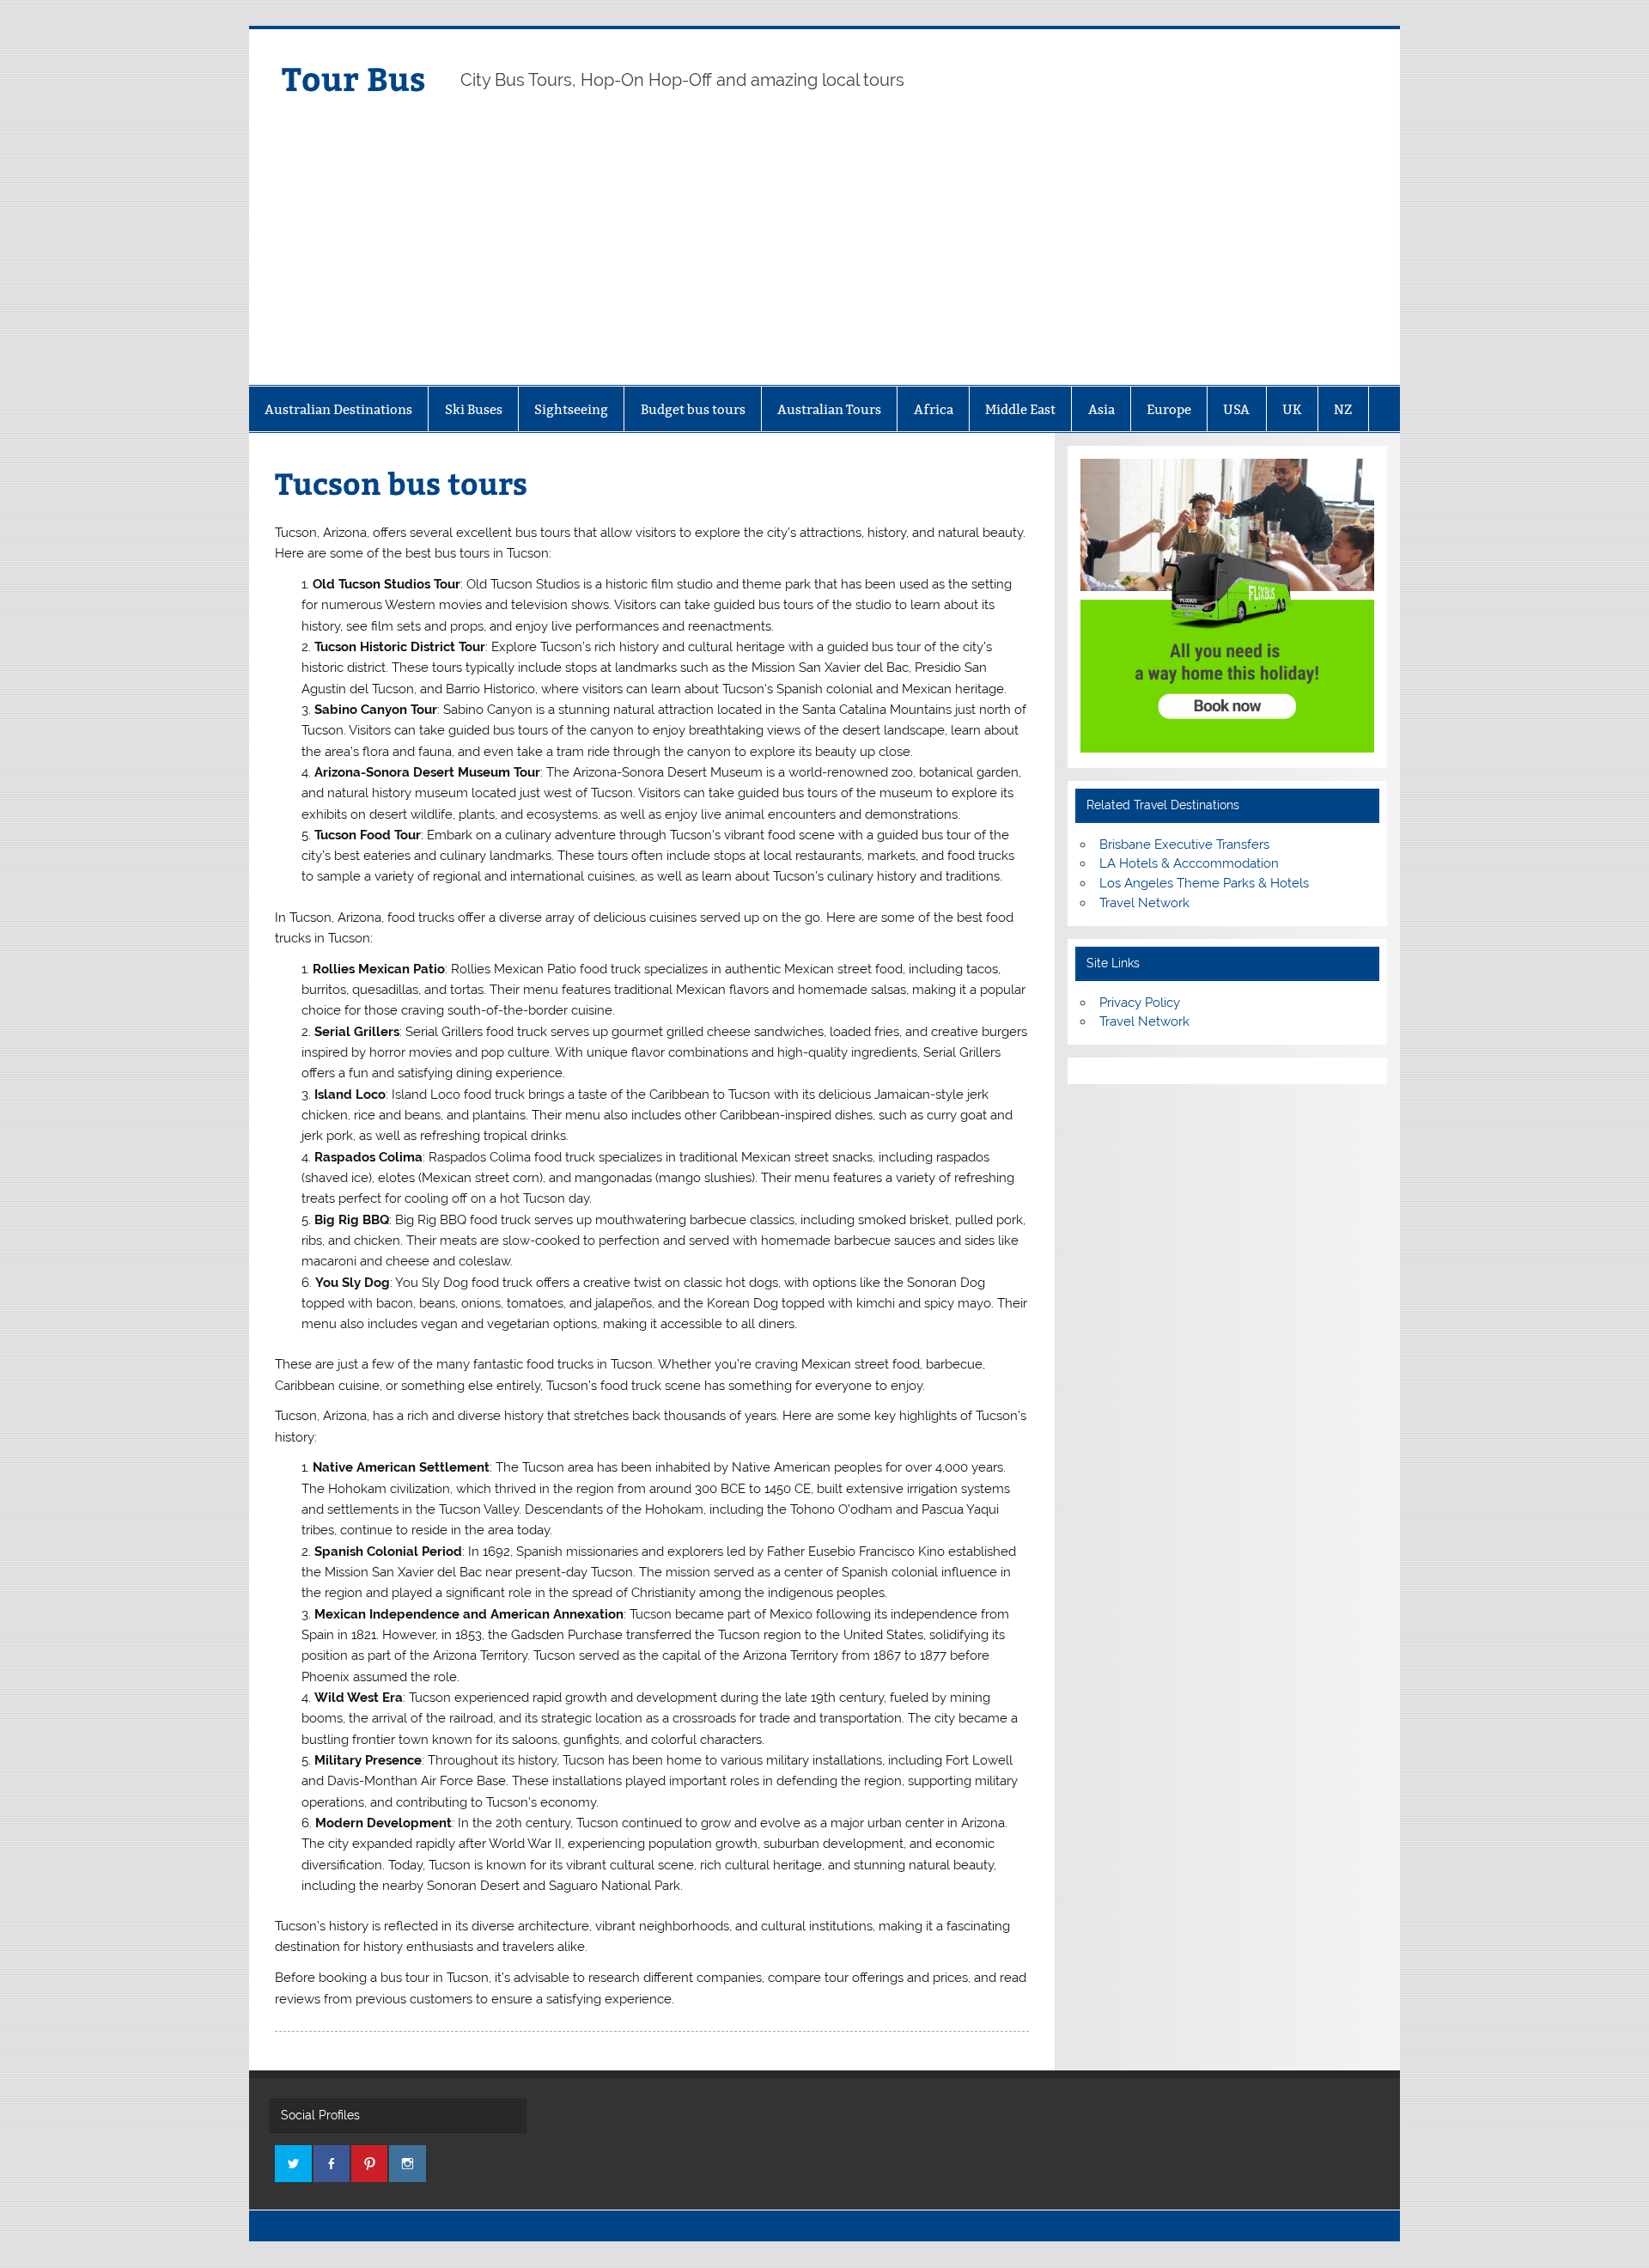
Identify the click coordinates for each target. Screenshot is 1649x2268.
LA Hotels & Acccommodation (1189, 863)
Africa (934, 409)
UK (1292, 409)
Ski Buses (474, 409)
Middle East (1020, 409)
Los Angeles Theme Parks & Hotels (1204, 883)
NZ (1343, 409)
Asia (1101, 409)
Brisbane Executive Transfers (1184, 844)
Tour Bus (354, 78)
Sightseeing (571, 409)
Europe (1169, 409)
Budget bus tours (693, 409)
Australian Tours (829, 409)
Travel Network (1144, 903)
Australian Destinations (338, 409)
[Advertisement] (824, 256)
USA (1236, 409)
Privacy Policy (1140, 1003)
